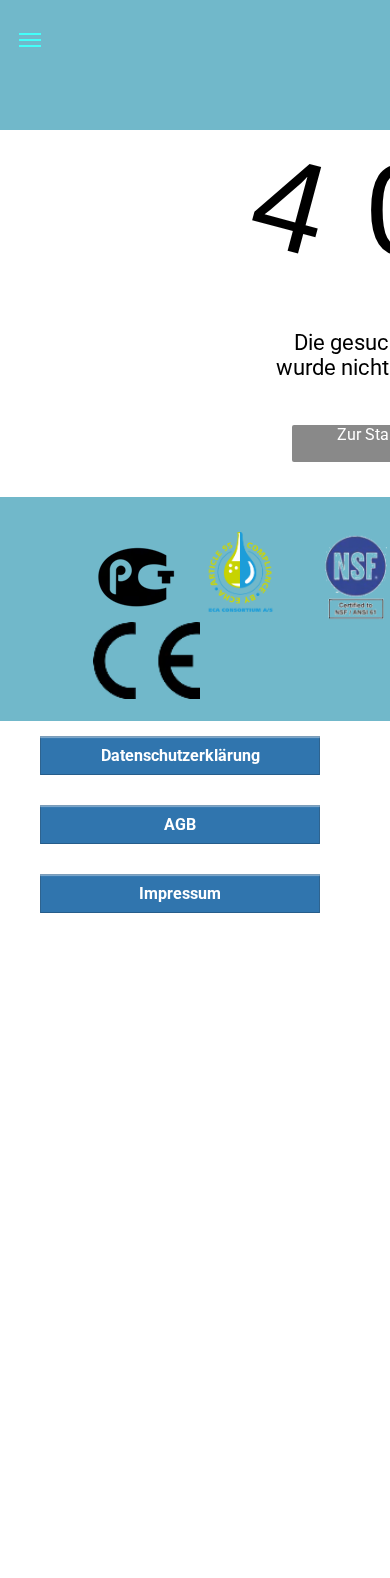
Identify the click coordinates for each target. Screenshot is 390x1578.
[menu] (30, 40)
